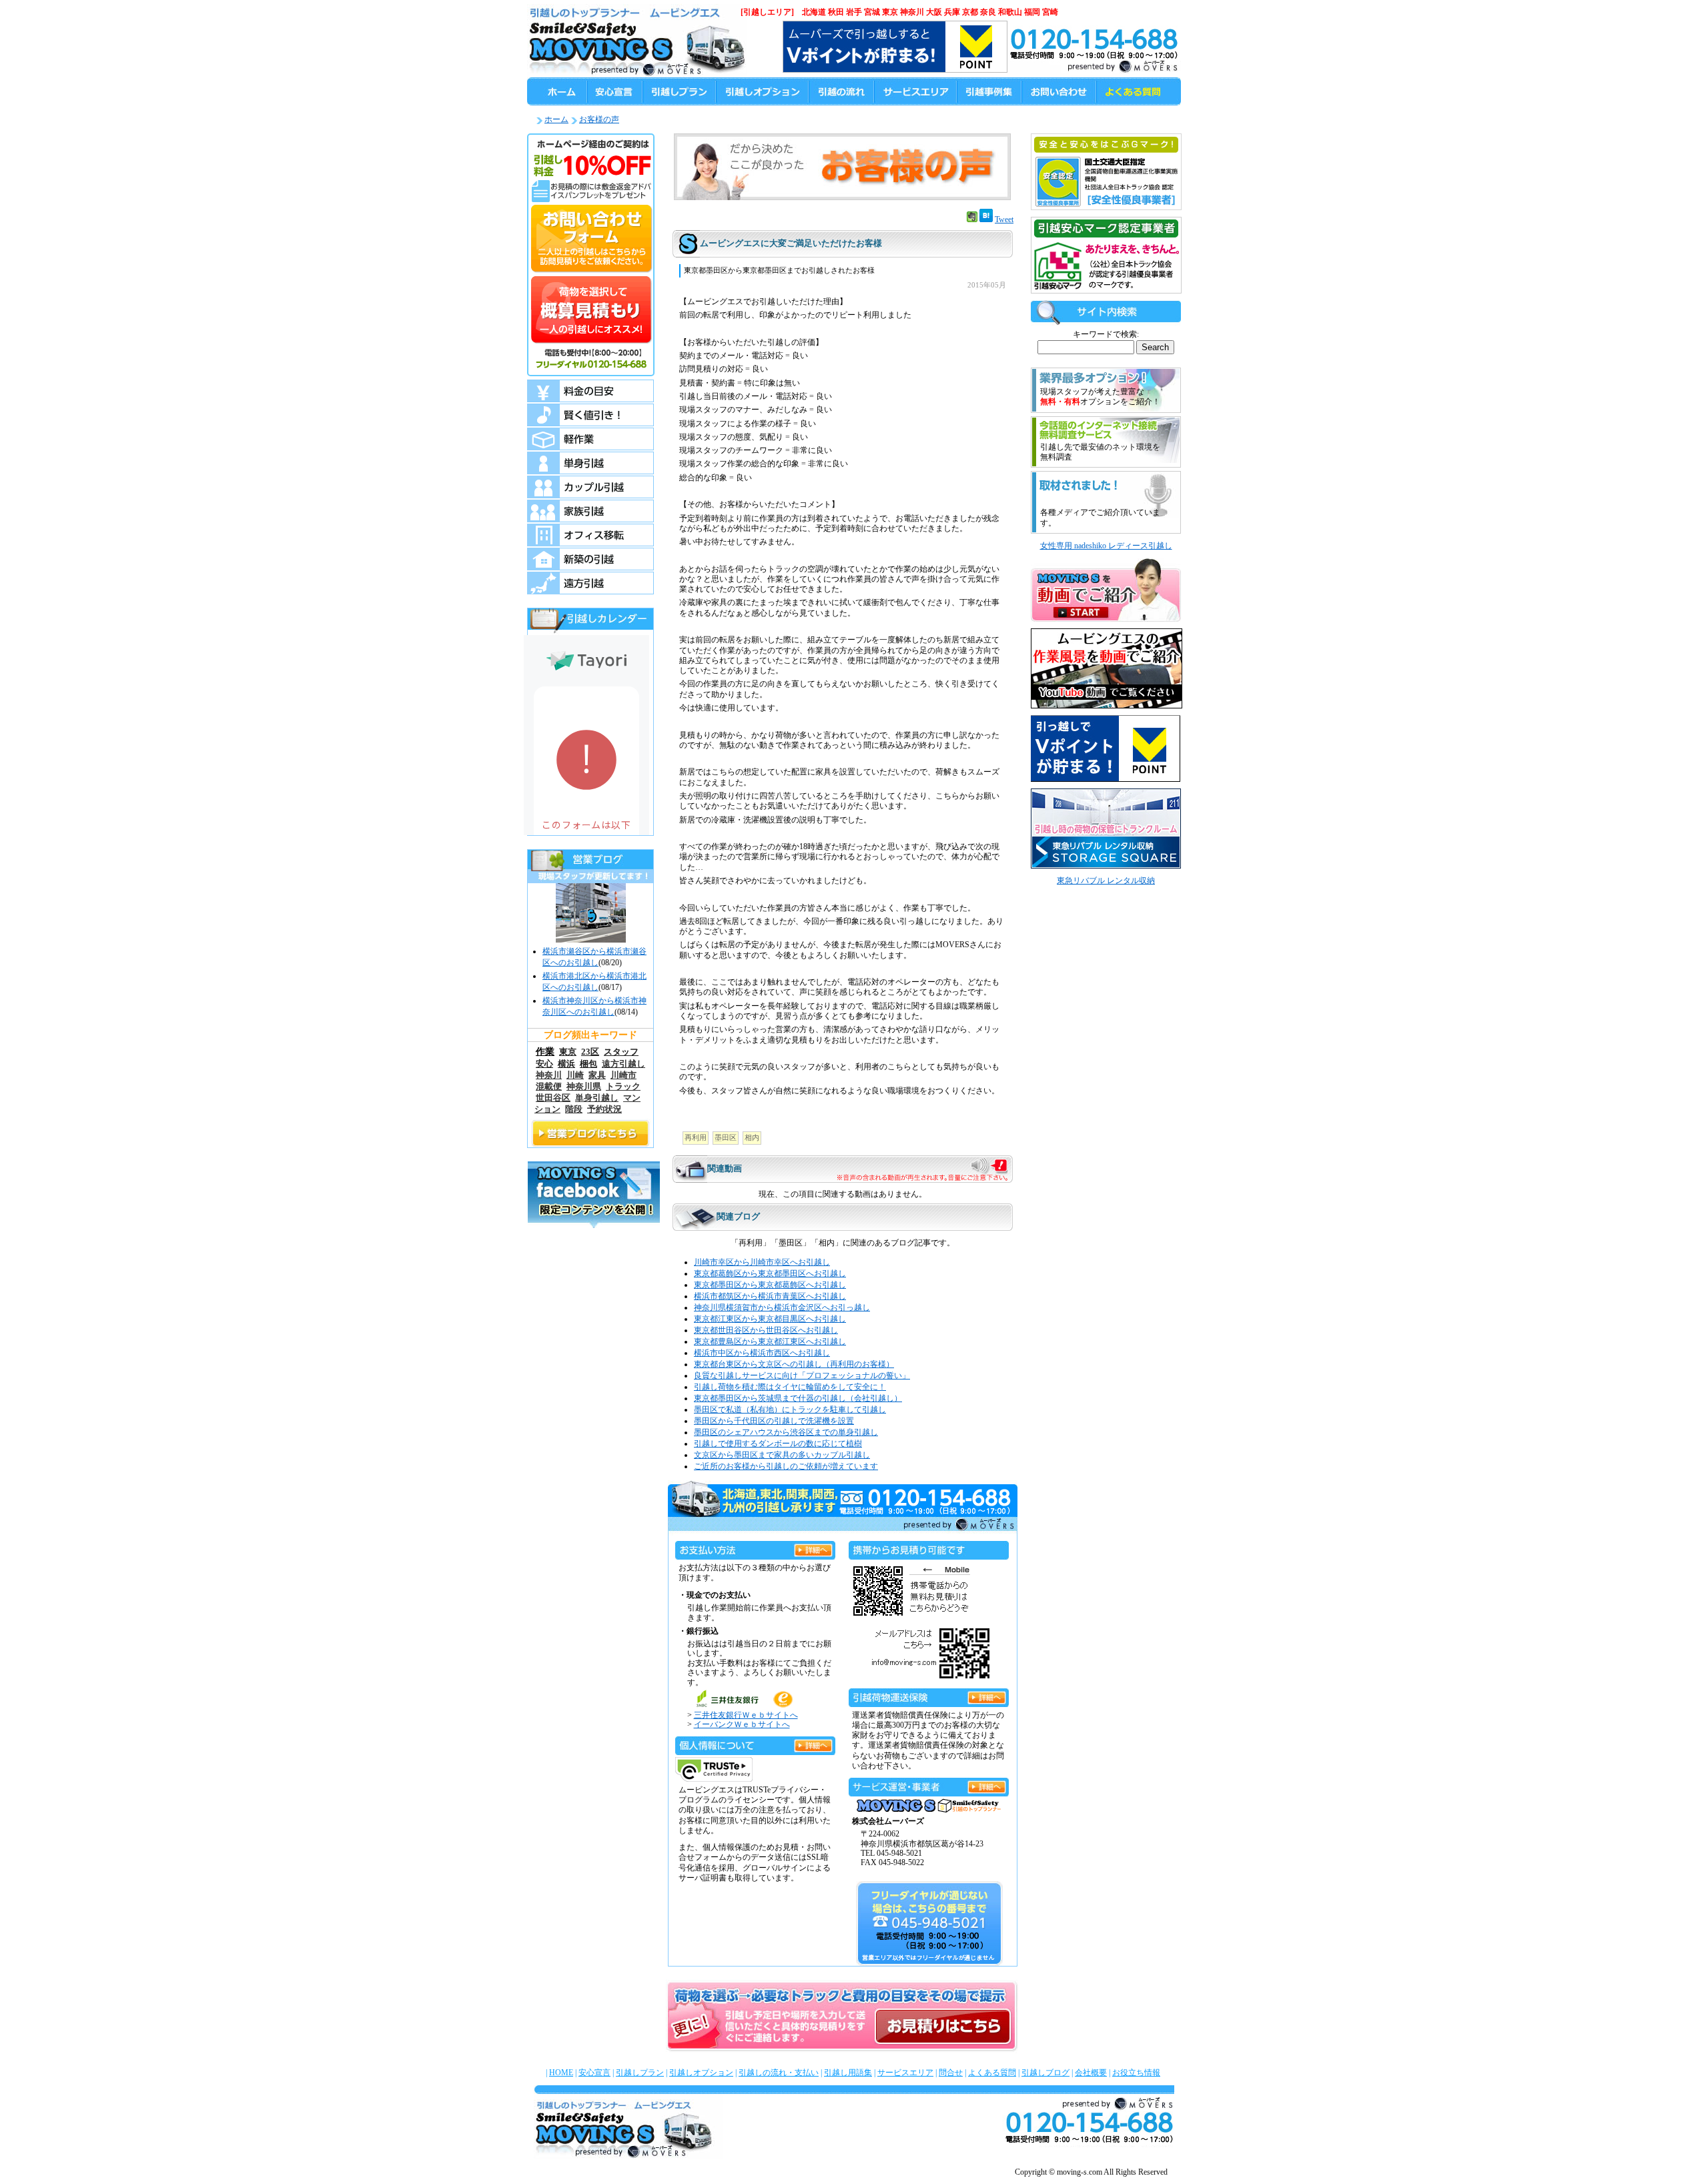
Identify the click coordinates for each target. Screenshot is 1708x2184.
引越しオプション (701, 2073)
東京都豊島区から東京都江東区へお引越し (770, 1341)
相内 (752, 1137)
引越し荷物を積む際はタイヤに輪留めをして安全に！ (790, 1387)
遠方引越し (623, 1064)
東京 (568, 1052)
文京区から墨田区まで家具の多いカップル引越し (782, 1455)
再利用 (696, 1137)
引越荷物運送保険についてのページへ (987, 1695)
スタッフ (621, 1052)
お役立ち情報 (1136, 2073)
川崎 (575, 1075)
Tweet (1004, 219)
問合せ (951, 2073)
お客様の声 (599, 119)
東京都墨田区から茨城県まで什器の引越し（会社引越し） (798, 1398)
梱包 (588, 1064)
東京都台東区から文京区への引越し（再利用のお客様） (794, 1364)
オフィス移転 (590, 535)
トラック (623, 1087)
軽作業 (590, 439)
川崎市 (623, 1075)
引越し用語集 (848, 2073)
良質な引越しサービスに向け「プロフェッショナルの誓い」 (802, 1376)
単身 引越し (590, 463)
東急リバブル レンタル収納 (1106, 881)
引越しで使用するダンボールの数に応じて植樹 (778, 1444)
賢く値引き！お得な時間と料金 (590, 415)
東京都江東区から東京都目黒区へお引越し (770, 1319)
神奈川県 (584, 1087)
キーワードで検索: (1106, 334)
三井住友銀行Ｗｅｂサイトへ (746, 1715)
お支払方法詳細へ (813, 1548)
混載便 (549, 1087)
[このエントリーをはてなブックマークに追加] (986, 219)
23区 (590, 1052)
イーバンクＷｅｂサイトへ (742, 1724)
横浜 (566, 1064)
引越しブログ (1045, 2073)
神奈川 (549, 1075)
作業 (545, 1051)
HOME (561, 2073)
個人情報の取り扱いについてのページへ (813, 1743)
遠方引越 (590, 583)
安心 (544, 1064)
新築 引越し (590, 559)
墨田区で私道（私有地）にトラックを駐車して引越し (790, 1410)
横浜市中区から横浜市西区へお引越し (762, 1353)
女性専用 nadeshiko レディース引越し (1106, 546)
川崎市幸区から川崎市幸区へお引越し (762, 1262)
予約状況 (604, 1109)
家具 (597, 1075)
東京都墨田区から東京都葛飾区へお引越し (770, 1285)
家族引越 (590, 511)
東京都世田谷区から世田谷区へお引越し (766, 1330)
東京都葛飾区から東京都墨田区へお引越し (770, 1273)
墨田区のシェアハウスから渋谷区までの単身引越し (786, 1432)
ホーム (556, 119)
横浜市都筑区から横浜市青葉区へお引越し (770, 1296)
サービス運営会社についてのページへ (987, 1785)
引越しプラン (640, 2073)
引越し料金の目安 (590, 391)
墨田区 (726, 1137)
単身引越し (597, 1098)
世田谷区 (553, 1098)
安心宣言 (594, 2073)
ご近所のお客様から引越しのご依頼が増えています (786, 1466)
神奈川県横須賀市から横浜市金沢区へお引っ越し (782, 1307)
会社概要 (1091, 2073)
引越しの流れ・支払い (779, 2073)
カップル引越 (590, 487)
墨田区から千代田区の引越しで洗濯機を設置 (774, 1421)
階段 (574, 1109)
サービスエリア (905, 2073)
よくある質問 (992, 2073)
